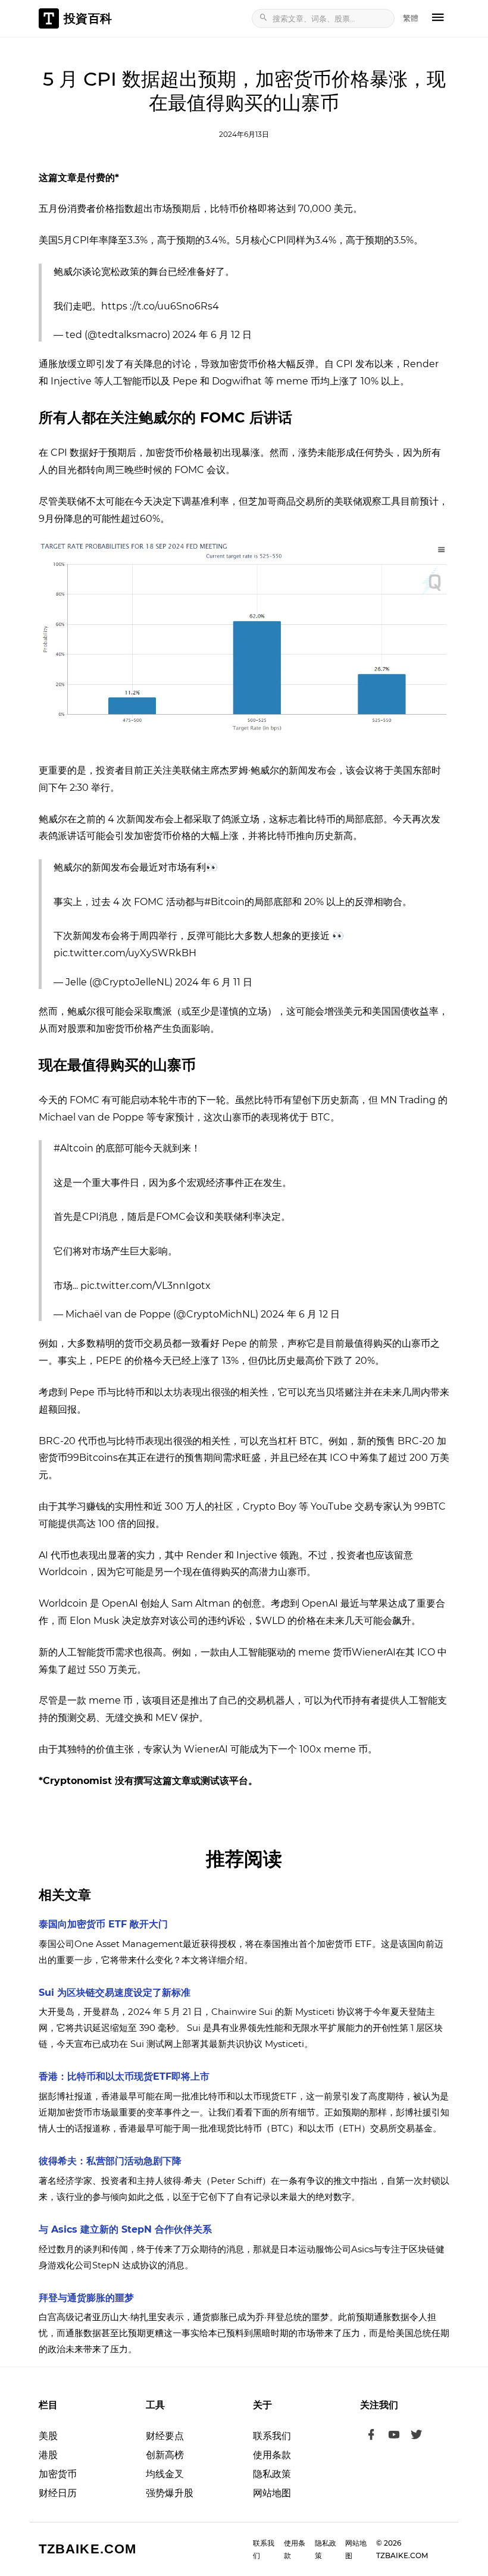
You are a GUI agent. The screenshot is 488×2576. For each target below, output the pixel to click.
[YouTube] (394, 2436)
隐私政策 (272, 2474)
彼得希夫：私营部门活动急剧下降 (110, 2161)
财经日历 (58, 2493)
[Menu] (438, 18)
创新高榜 (165, 2455)
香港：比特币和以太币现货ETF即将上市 (124, 2076)
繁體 (411, 18)
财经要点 (165, 2436)
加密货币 (58, 2474)
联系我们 (272, 2436)
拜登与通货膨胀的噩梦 (86, 2298)
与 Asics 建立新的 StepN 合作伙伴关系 (125, 2229)
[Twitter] (417, 2436)
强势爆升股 (170, 2493)
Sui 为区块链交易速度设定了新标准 (115, 1993)
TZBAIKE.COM (87, 2549)
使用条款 (272, 2455)
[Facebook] (371, 2436)
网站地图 (272, 2493)
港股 (48, 2455)
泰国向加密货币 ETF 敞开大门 (103, 1924)
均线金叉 (165, 2474)
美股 (48, 2436)
